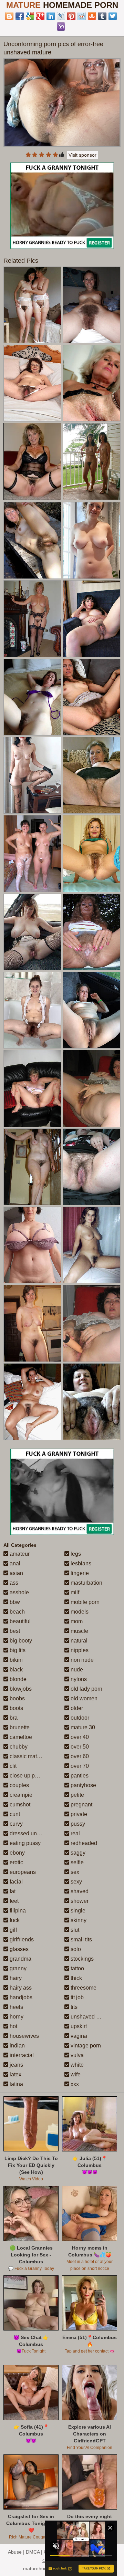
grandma (20, 1959)
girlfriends (21, 1939)
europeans (22, 1872)
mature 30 (82, 1727)
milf (74, 1592)
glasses (18, 1949)
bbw (14, 1602)
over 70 (79, 1766)
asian (16, 1573)
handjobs (20, 1997)
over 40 (79, 1737)
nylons (78, 1679)
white (76, 2065)
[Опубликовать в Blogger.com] (9, 16)
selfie (76, 1862)
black (15, 1670)
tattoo (77, 1968)
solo (75, 1949)
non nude (81, 1660)
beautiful (19, 1621)
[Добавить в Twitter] (113, 16)
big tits (17, 1650)
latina (16, 2084)
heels (16, 2007)
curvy (15, 1824)
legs (75, 1554)
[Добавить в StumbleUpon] (92, 16)
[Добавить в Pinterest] (71, 16)
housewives (24, 2036)
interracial (21, 2055)
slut (74, 1930)
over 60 (79, 1756)
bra (13, 1718)
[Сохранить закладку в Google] (30, 16)
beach (17, 1612)
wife (75, 2074)
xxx (74, 2084)
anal (14, 1563)
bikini (15, 1660)
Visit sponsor (82, 155)
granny (17, 1968)
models (79, 1612)
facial (15, 1882)
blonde (17, 1679)
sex (74, 1872)
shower (79, 1901)
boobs (17, 1698)
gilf (13, 1930)
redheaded (83, 1843)
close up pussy (27, 1776)
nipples (79, 1650)
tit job (76, 1997)
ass (13, 1583)
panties (79, 1776)
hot (13, 2026)
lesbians (80, 1563)
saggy (77, 1853)
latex (15, 2074)
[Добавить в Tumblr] (102, 16)
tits (73, 2007)
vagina (78, 2036)
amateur (19, 1554)
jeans (16, 2065)
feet (13, 1901)
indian (17, 2046)
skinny (78, 1920)
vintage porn (85, 2046)
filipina (17, 1911)
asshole (19, 1592)
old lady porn (86, 1689)
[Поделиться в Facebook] (20, 16)
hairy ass (20, 1988)
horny (16, 2017)
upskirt (78, 2026)
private (78, 1814)
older (76, 1708)
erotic (16, 1862)
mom (76, 1621)
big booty (20, 1641)
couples (19, 1785)
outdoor (79, 1718)
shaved (79, 1891)
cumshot (19, 1805)
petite (77, 1795)
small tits (81, 1939)
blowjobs (20, 1689)
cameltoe (20, 1737)
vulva (76, 2055)
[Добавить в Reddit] (82, 16)
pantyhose (83, 1785)
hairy (15, 1978)
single (77, 1911)
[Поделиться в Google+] (40, 16)
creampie (20, 1795)
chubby (18, 1747)
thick (76, 1978)
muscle (79, 1631)
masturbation (86, 1583)
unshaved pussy (90, 2017)
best (14, 1631)
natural (78, 1641)
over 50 (79, 1747)
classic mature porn (33, 1756)
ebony (17, 1853)
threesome (83, 1988)
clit (12, 1766)
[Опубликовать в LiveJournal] (61, 16)
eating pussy (24, 1843)
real (75, 1833)
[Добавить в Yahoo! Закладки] (61, 27)
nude (76, 1670)
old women (83, 1698)
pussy (77, 1824)
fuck (14, 1920)
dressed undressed (32, 1833)
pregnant (81, 1805)
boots (16, 1708)
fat (12, 1891)
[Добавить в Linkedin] (51, 16)
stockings (81, 1959)
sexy (76, 1882)
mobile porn (84, 1602)
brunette (19, 1727)
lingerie (79, 1573)
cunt (14, 1814)
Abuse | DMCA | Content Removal (45, 2552)
